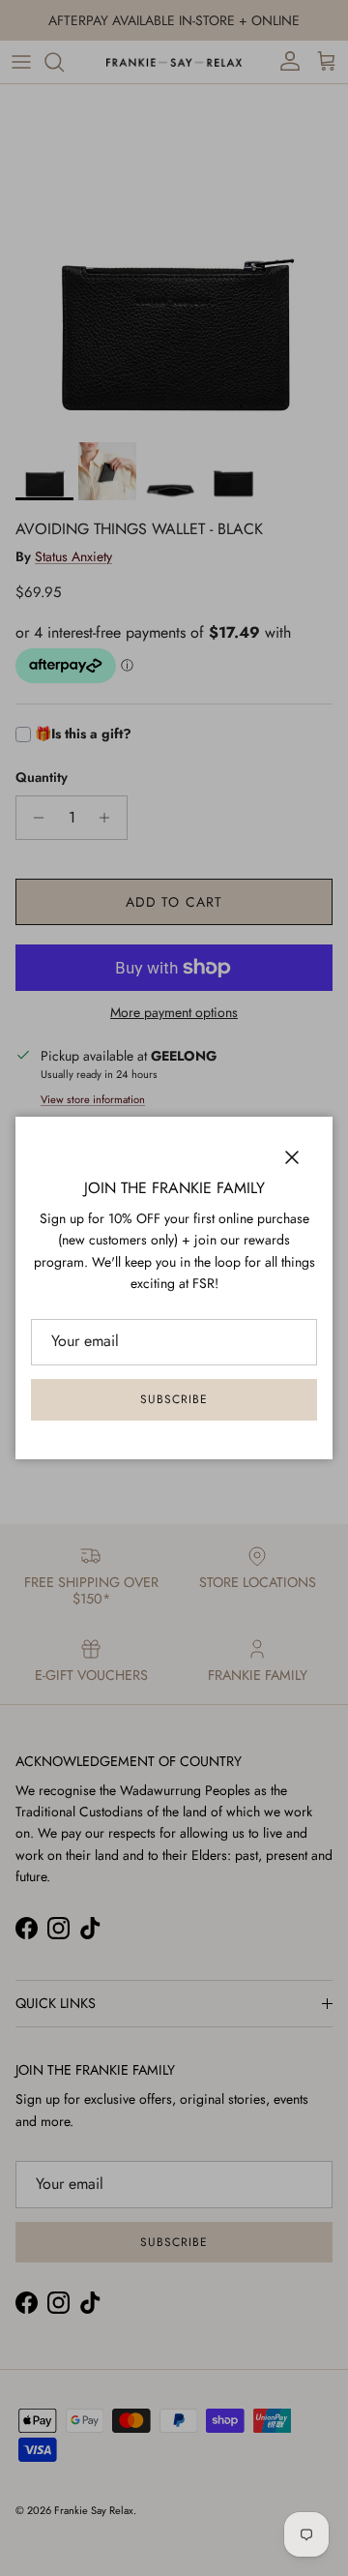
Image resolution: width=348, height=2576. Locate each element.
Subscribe (174, 1399)
